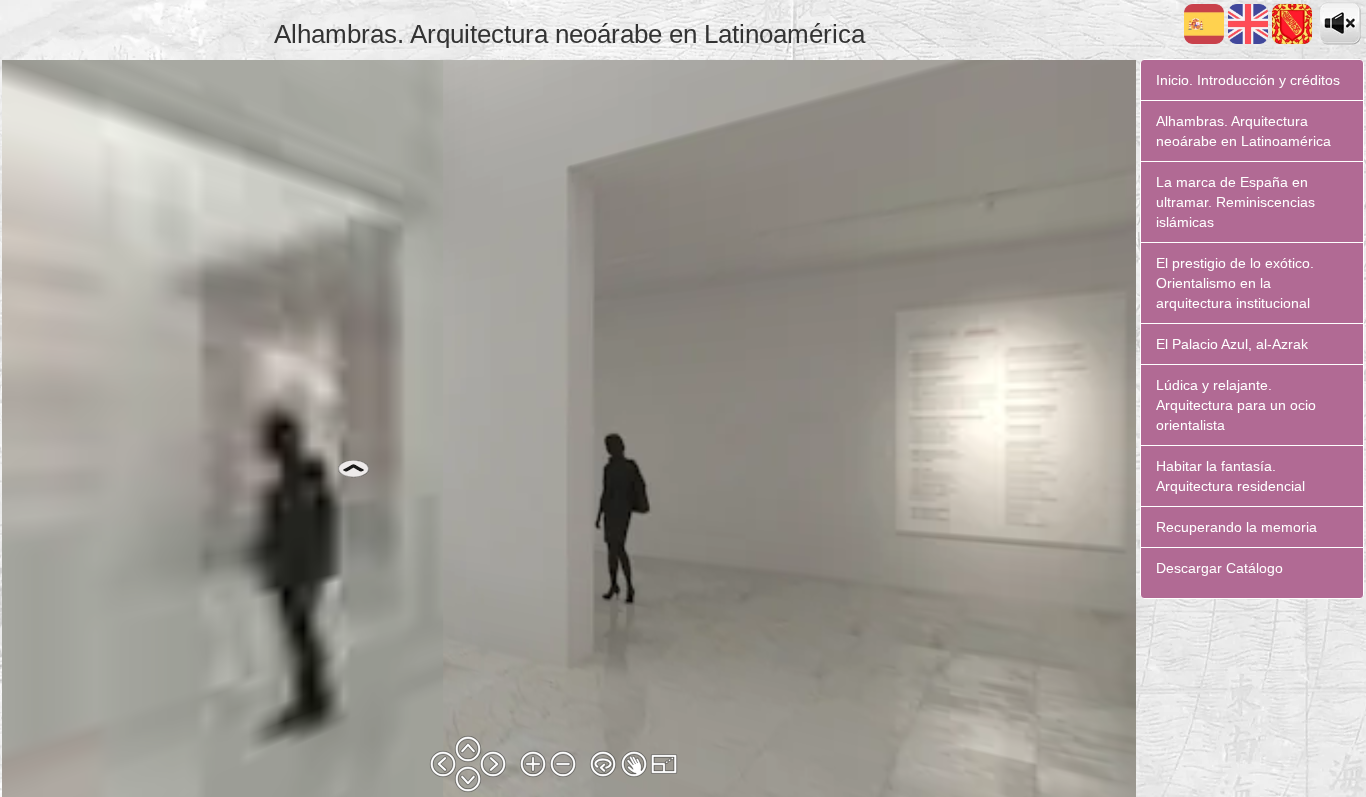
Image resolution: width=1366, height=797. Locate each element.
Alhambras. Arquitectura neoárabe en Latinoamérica (1243, 131)
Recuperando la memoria (1236, 527)
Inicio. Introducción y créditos (1248, 80)
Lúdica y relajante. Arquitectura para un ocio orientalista (1236, 405)
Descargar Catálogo (1219, 568)
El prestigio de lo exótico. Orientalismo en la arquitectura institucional (1235, 283)
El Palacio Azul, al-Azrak (1232, 344)
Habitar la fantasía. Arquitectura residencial (1230, 476)
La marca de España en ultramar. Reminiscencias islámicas (1235, 202)
